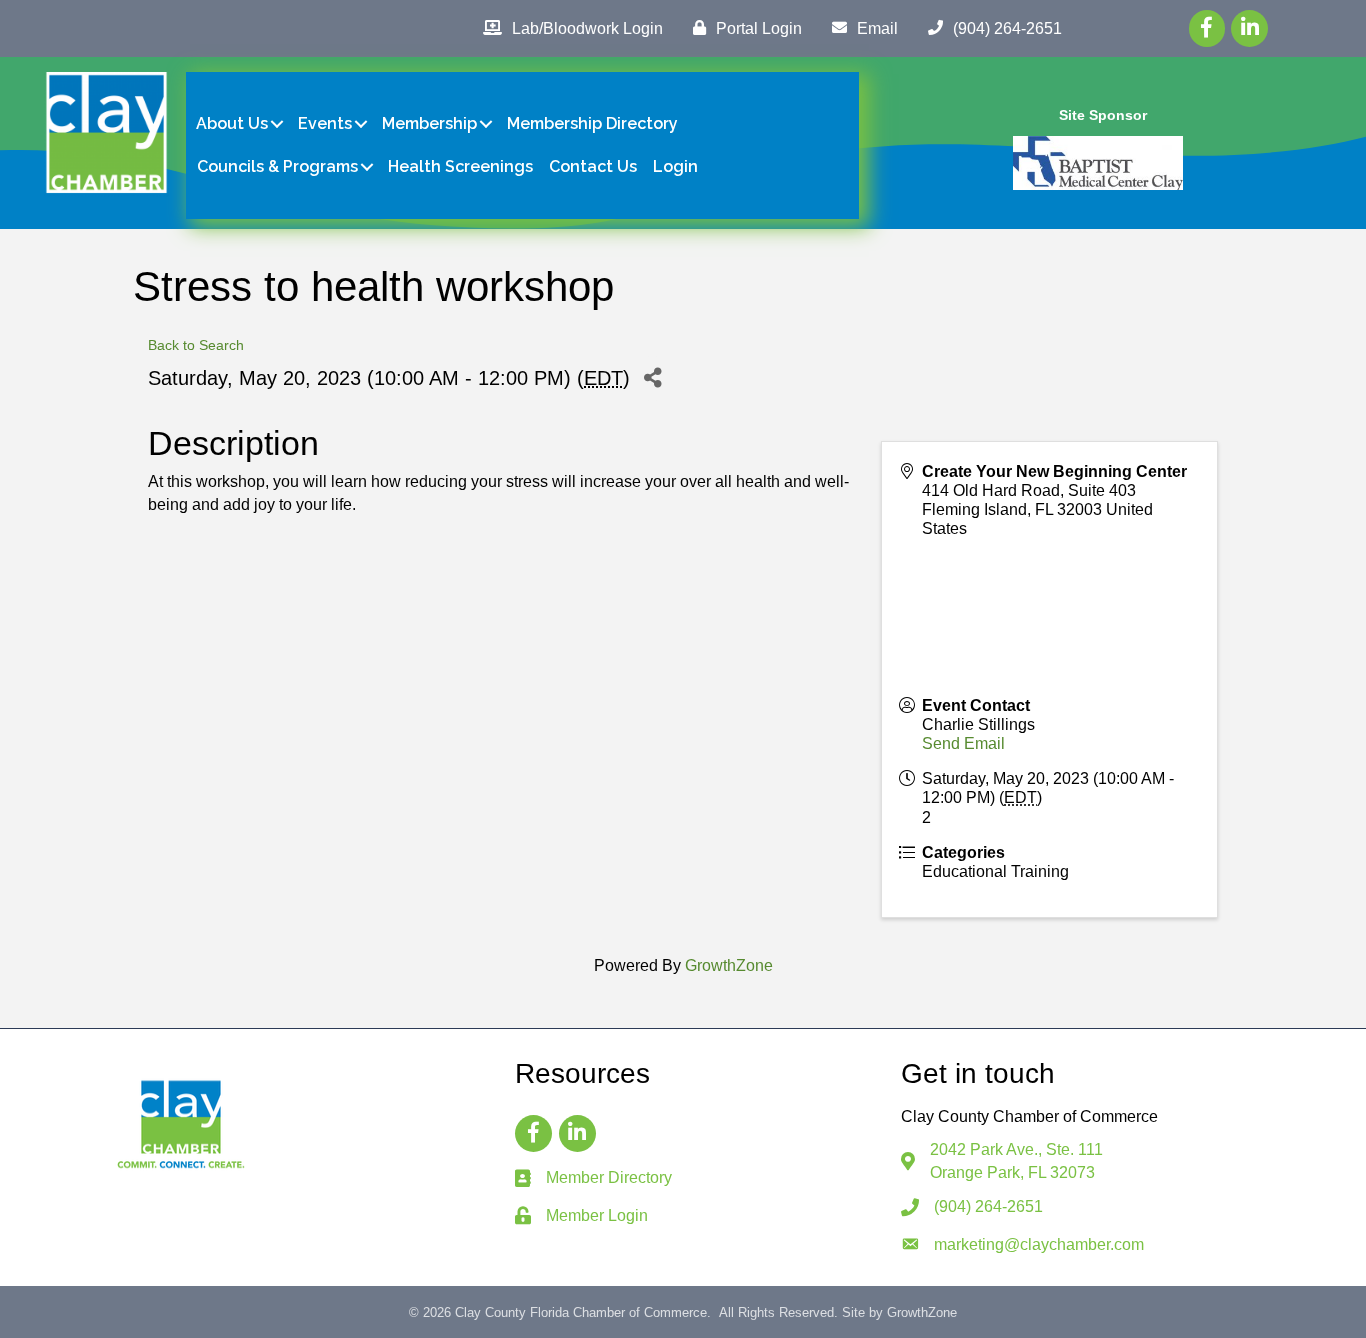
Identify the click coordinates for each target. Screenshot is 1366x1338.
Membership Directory (592, 123)
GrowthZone (729, 965)
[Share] (652, 378)
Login (675, 166)
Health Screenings (460, 166)
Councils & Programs (277, 166)
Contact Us (593, 166)
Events (325, 123)
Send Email (963, 743)
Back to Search (196, 345)
